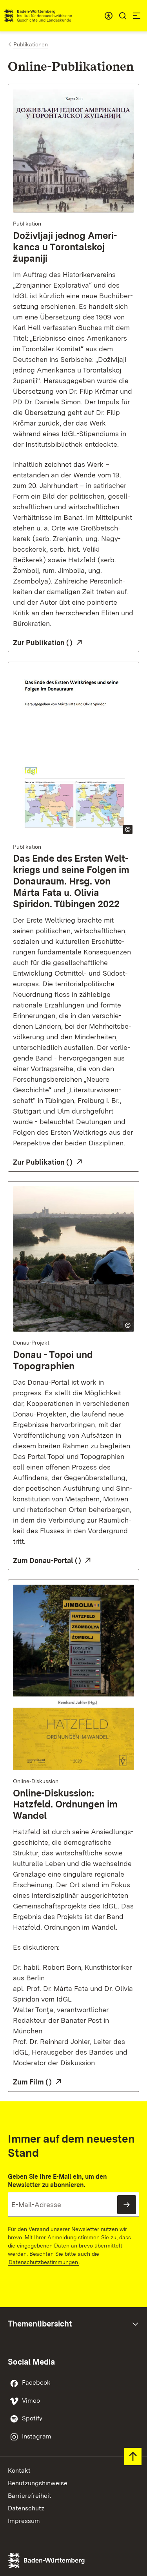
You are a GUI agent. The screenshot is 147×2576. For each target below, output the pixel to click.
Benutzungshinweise (38, 2483)
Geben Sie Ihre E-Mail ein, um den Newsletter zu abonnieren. (57, 2181)
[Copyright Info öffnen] (128, 829)
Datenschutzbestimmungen (43, 2262)
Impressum (24, 2521)
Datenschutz (26, 2508)
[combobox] (109, 16)
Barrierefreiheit (30, 2496)
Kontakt (19, 2471)
